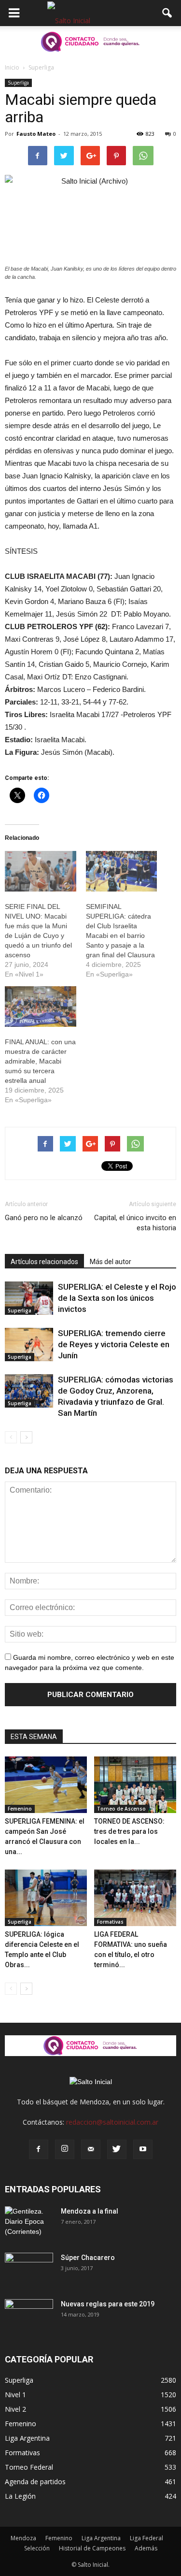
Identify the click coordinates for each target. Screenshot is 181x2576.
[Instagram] (65, 2149)
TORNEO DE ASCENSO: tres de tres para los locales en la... (129, 1831)
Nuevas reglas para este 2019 (108, 2304)
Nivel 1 (15, 2395)
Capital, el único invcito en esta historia (135, 1223)
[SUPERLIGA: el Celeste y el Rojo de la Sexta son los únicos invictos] (29, 1298)
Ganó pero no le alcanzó (44, 1218)
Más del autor (111, 1262)
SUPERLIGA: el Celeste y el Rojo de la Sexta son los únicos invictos (117, 1298)
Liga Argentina (27, 2438)
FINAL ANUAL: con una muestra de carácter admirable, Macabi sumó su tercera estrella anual (40, 1061)
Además (146, 2548)
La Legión (20, 2496)
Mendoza (23, 2538)
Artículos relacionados (44, 1262)
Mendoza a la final (90, 2211)
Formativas (110, 1922)
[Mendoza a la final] (29, 2223)
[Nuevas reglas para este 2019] (29, 2316)
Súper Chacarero (88, 2258)
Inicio (12, 67)
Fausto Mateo (36, 134)
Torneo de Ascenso (121, 1809)
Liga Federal (146, 2538)
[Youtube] (143, 2149)
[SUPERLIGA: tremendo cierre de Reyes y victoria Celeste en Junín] (29, 1345)
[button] (167, 13)
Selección (37, 2548)
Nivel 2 (15, 2409)
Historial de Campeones (92, 2548)
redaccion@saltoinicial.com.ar (112, 2122)
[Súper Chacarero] (29, 2270)
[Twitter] (117, 2149)
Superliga (18, 83)
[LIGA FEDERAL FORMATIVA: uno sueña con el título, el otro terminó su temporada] (135, 1898)
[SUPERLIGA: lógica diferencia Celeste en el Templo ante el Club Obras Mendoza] (46, 1898)
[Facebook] (39, 2149)
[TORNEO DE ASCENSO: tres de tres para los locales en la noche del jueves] (135, 1785)
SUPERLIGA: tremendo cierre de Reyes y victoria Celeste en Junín (114, 1344)
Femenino (20, 1809)
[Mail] (91, 2149)
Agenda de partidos (35, 2482)
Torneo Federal (29, 2467)
